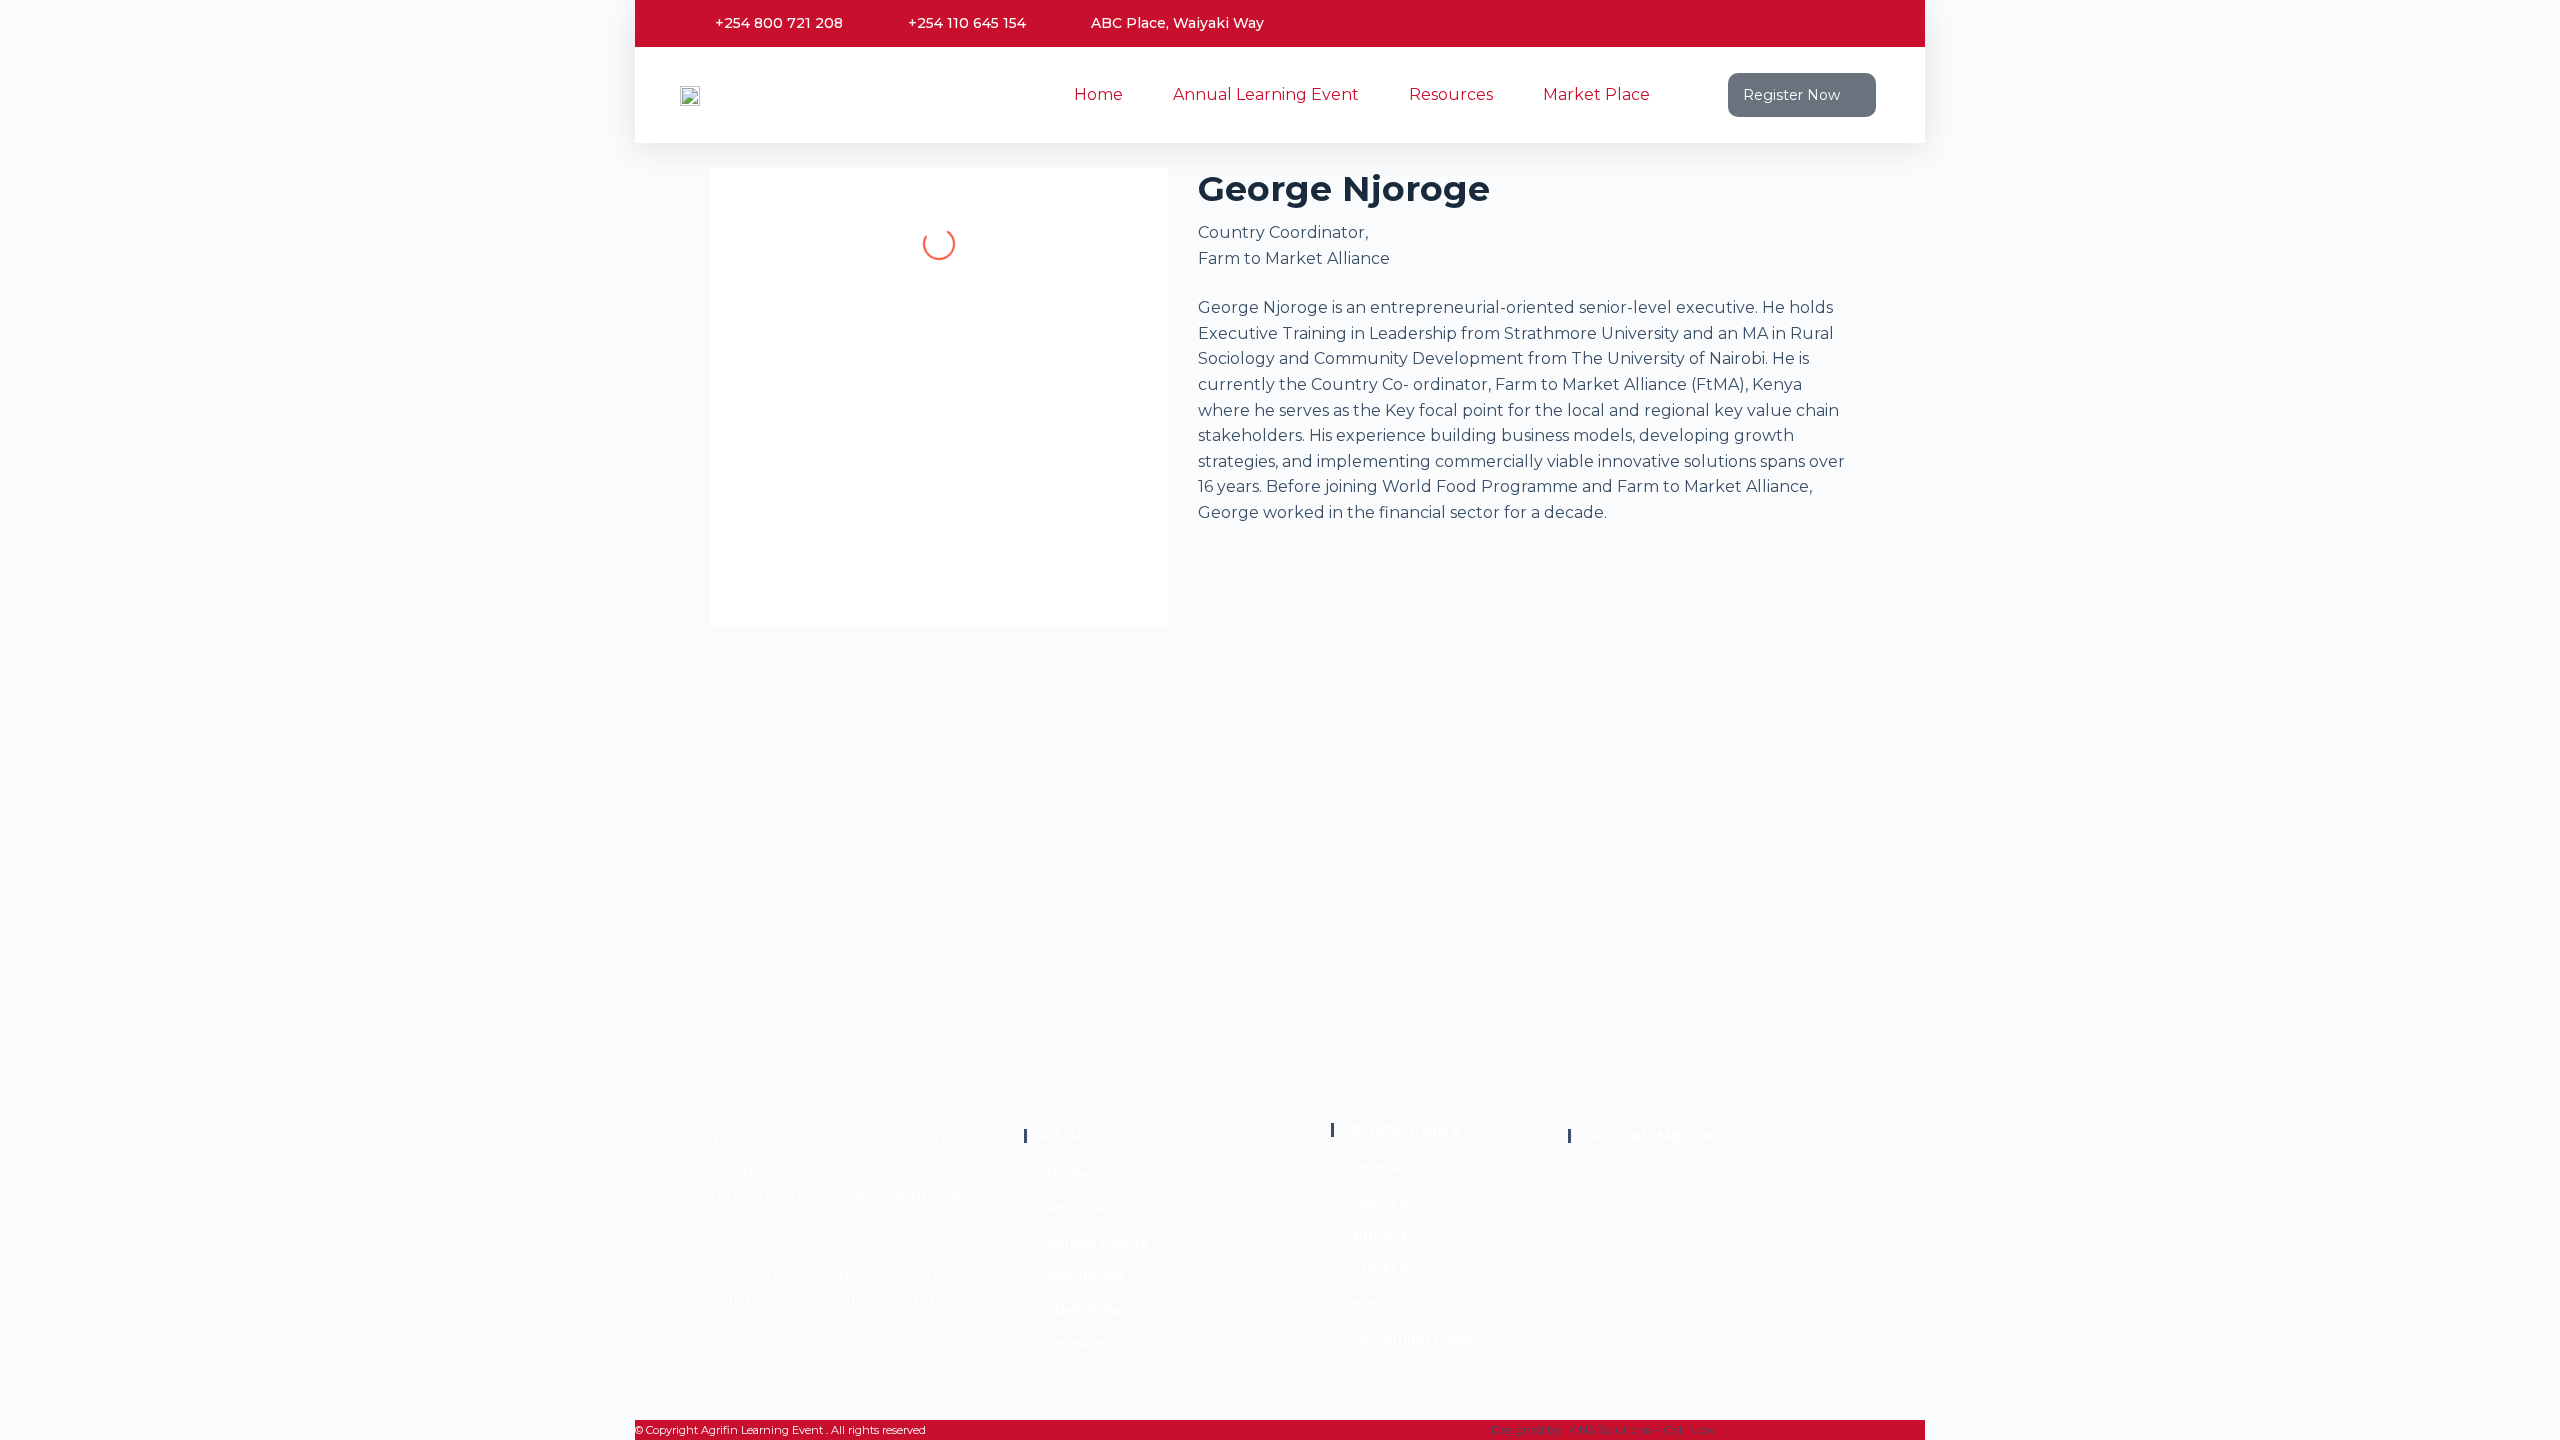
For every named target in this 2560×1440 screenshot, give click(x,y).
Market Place (1596, 94)
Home (1098, 94)
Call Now (1689, 1429)
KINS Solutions (1609, 1429)
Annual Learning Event (1266, 94)
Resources (1451, 94)
